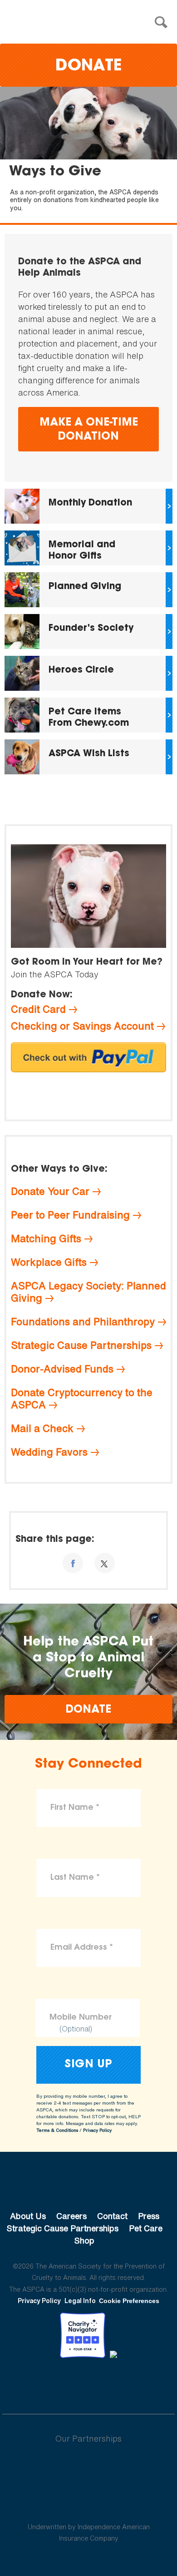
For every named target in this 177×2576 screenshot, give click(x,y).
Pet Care (146, 2228)
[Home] (91, 22)
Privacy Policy (97, 2130)
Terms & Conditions (57, 2130)
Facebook (41, 2383)
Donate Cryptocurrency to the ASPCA (82, 1399)
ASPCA (89, 2185)
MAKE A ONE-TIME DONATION (89, 430)
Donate (88, 67)
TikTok (136, 2383)
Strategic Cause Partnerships (81, 1345)
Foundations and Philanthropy (83, 1322)
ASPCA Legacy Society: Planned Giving (88, 1292)
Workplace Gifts (49, 1262)
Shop (84, 2240)
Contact (112, 2216)
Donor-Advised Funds (62, 1369)
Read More (88, 506)
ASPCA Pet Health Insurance (89, 2505)
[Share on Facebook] (73, 1563)
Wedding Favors (49, 1452)
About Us (28, 2216)
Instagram (112, 2383)
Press (149, 2216)
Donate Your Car (50, 1191)
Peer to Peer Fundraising (70, 1215)
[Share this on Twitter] (105, 1563)
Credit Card (38, 1009)
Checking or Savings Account (82, 1026)
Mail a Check (42, 1428)
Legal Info (80, 2301)
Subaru (89, 2468)
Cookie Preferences (129, 2301)
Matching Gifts (46, 1238)
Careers (71, 2216)
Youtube (88, 2383)
